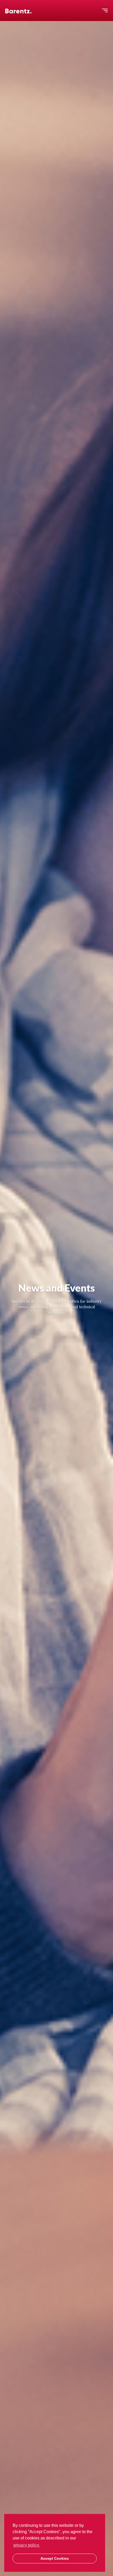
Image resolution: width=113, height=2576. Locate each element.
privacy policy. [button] (27, 2545)
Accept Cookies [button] (55, 2558)
